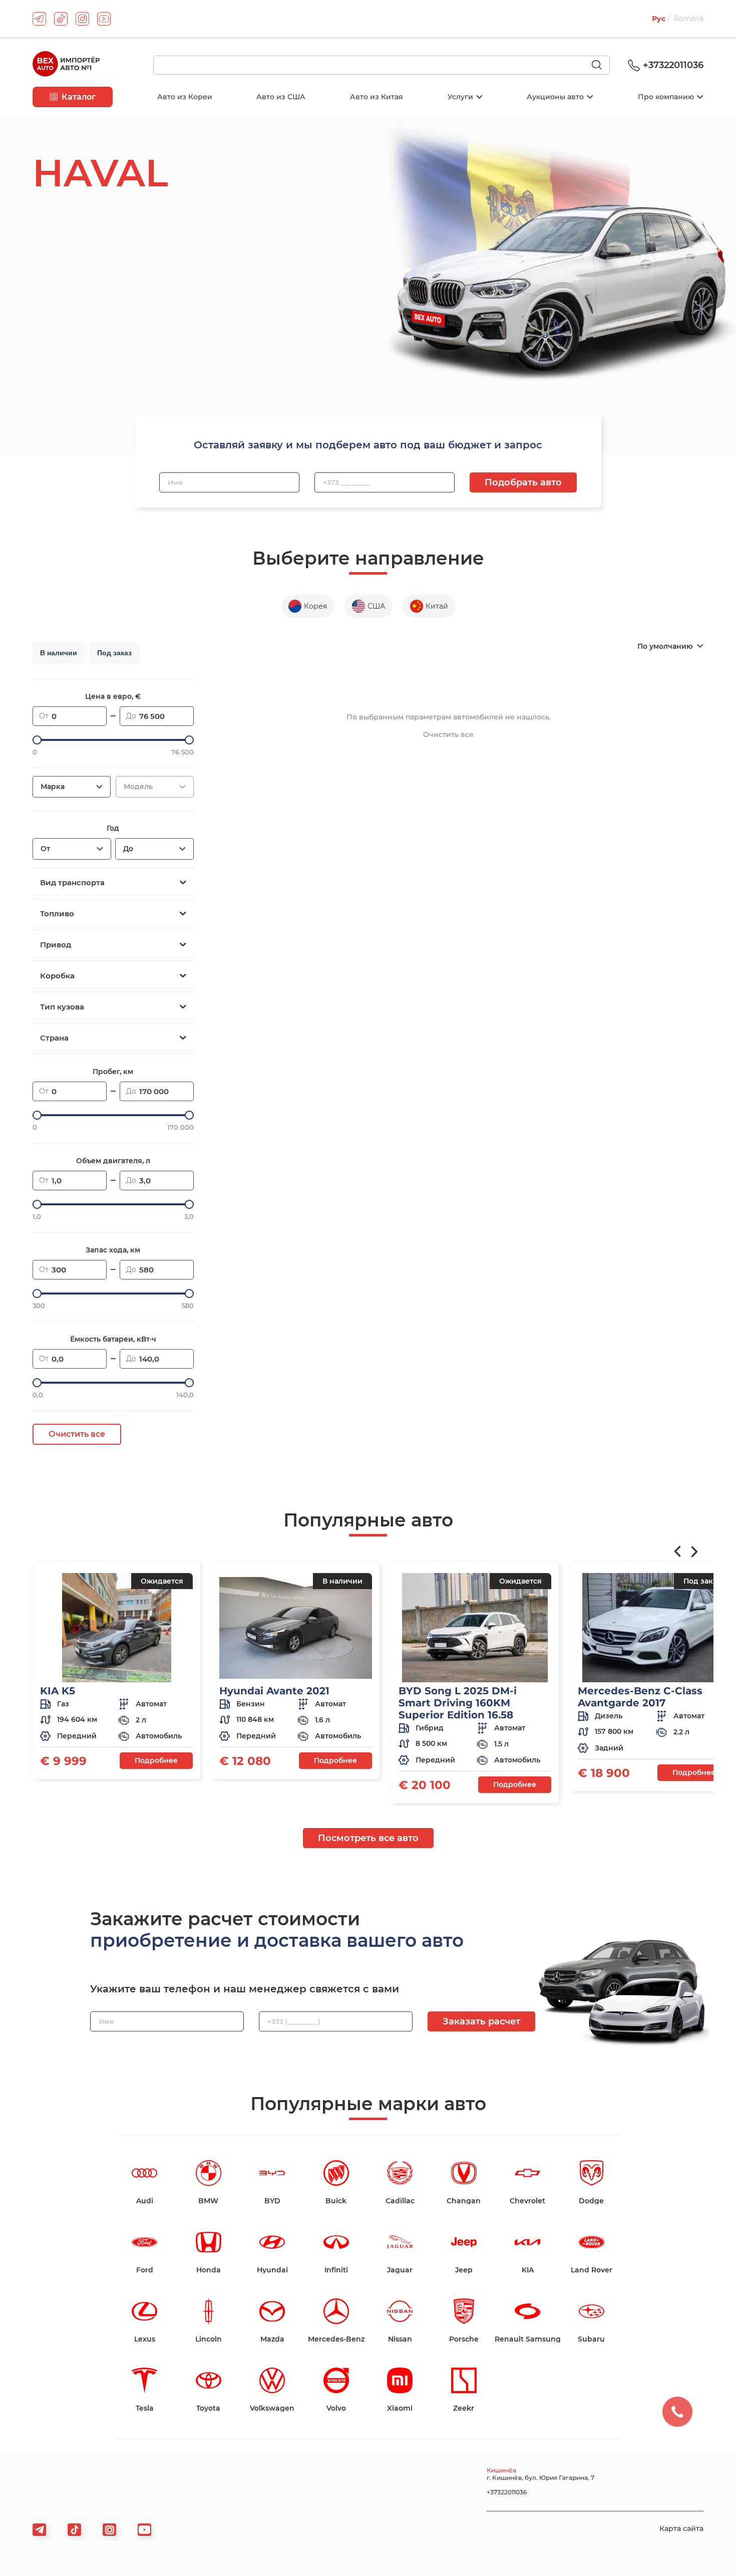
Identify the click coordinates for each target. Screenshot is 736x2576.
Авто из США (281, 97)
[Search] (601, 66)
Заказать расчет (481, 2021)
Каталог (79, 97)
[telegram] (39, 19)
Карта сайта (681, 2528)
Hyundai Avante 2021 (274, 1691)
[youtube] (104, 19)
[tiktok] (61, 19)
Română (689, 19)
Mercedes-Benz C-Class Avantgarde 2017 (640, 1697)
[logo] (66, 65)
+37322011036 (673, 65)
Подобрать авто (523, 482)
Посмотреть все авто (368, 1838)
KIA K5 (58, 1691)
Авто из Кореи (185, 97)
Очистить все (77, 1434)
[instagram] (82, 19)
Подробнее (156, 1760)
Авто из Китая (377, 97)
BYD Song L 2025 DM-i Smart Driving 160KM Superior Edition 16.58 (458, 1703)
